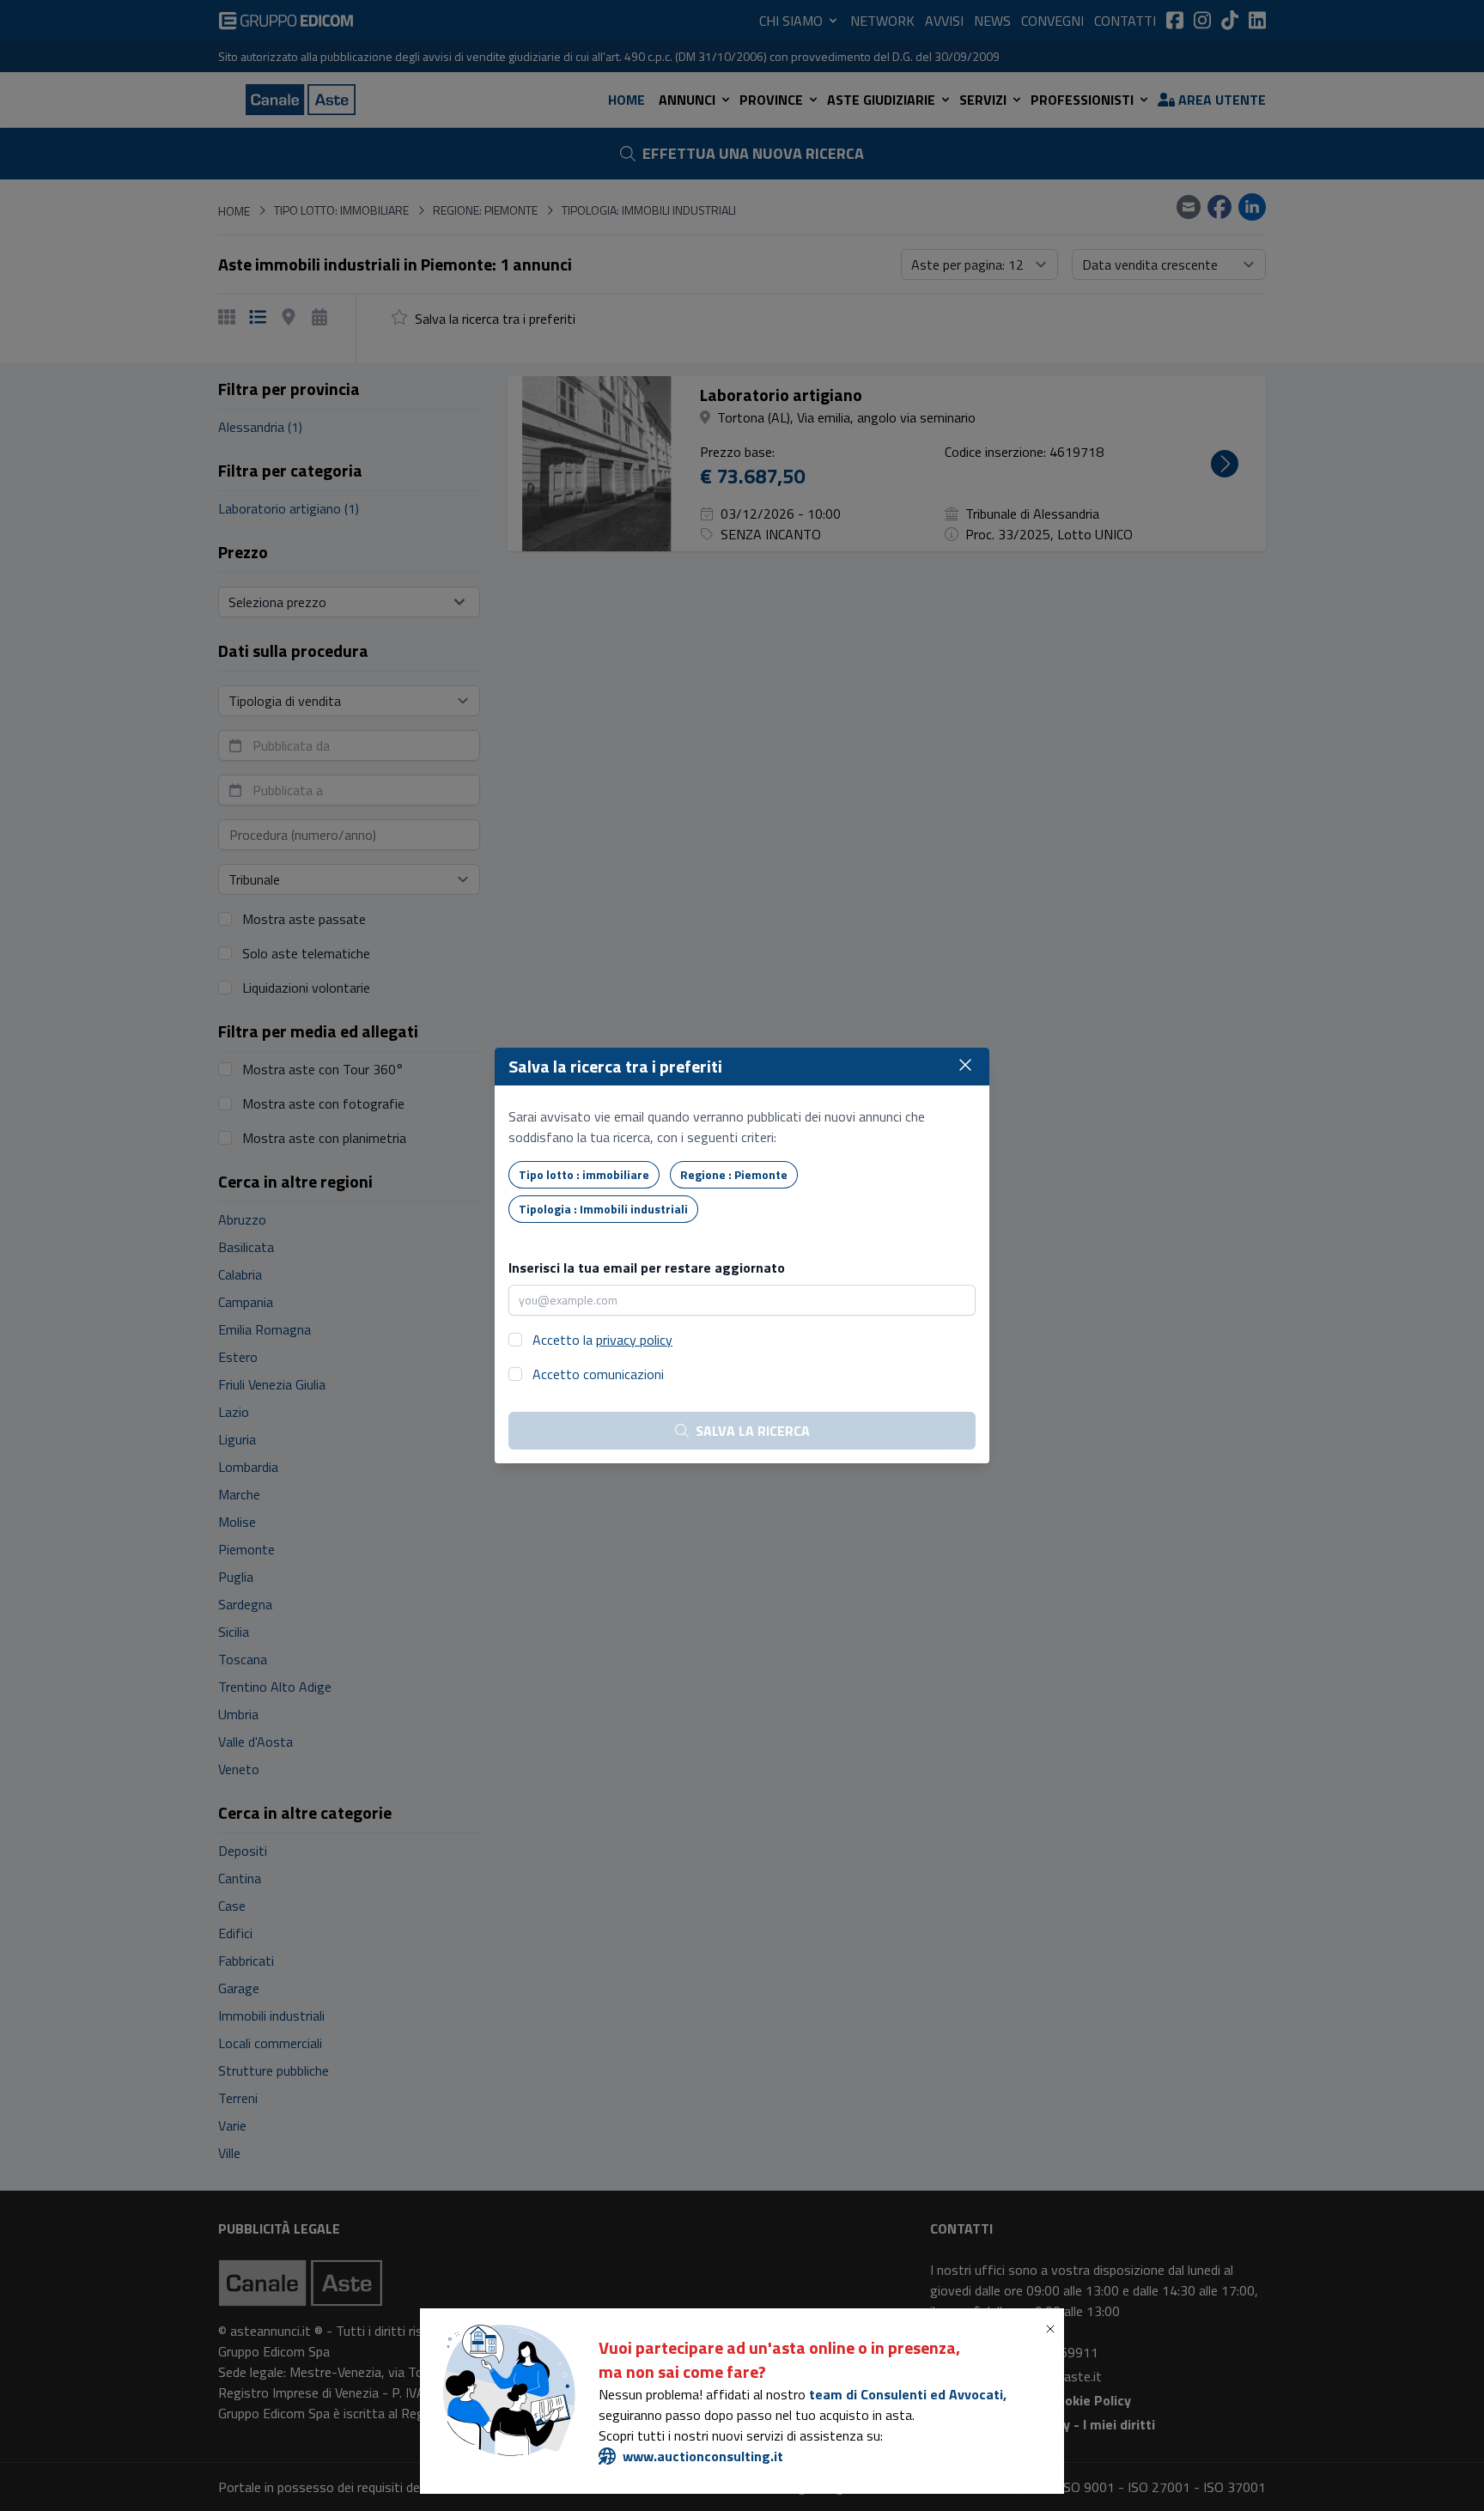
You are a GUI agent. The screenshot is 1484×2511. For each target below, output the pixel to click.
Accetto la (602, 1340)
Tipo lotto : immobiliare (584, 1174)
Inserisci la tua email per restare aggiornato (647, 1268)
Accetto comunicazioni (598, 1374)
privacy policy (634, 1340)
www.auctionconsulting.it (703, 2456)
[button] (1054, 2329)
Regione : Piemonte (734, 1174)
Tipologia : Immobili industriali (603, 1209)
